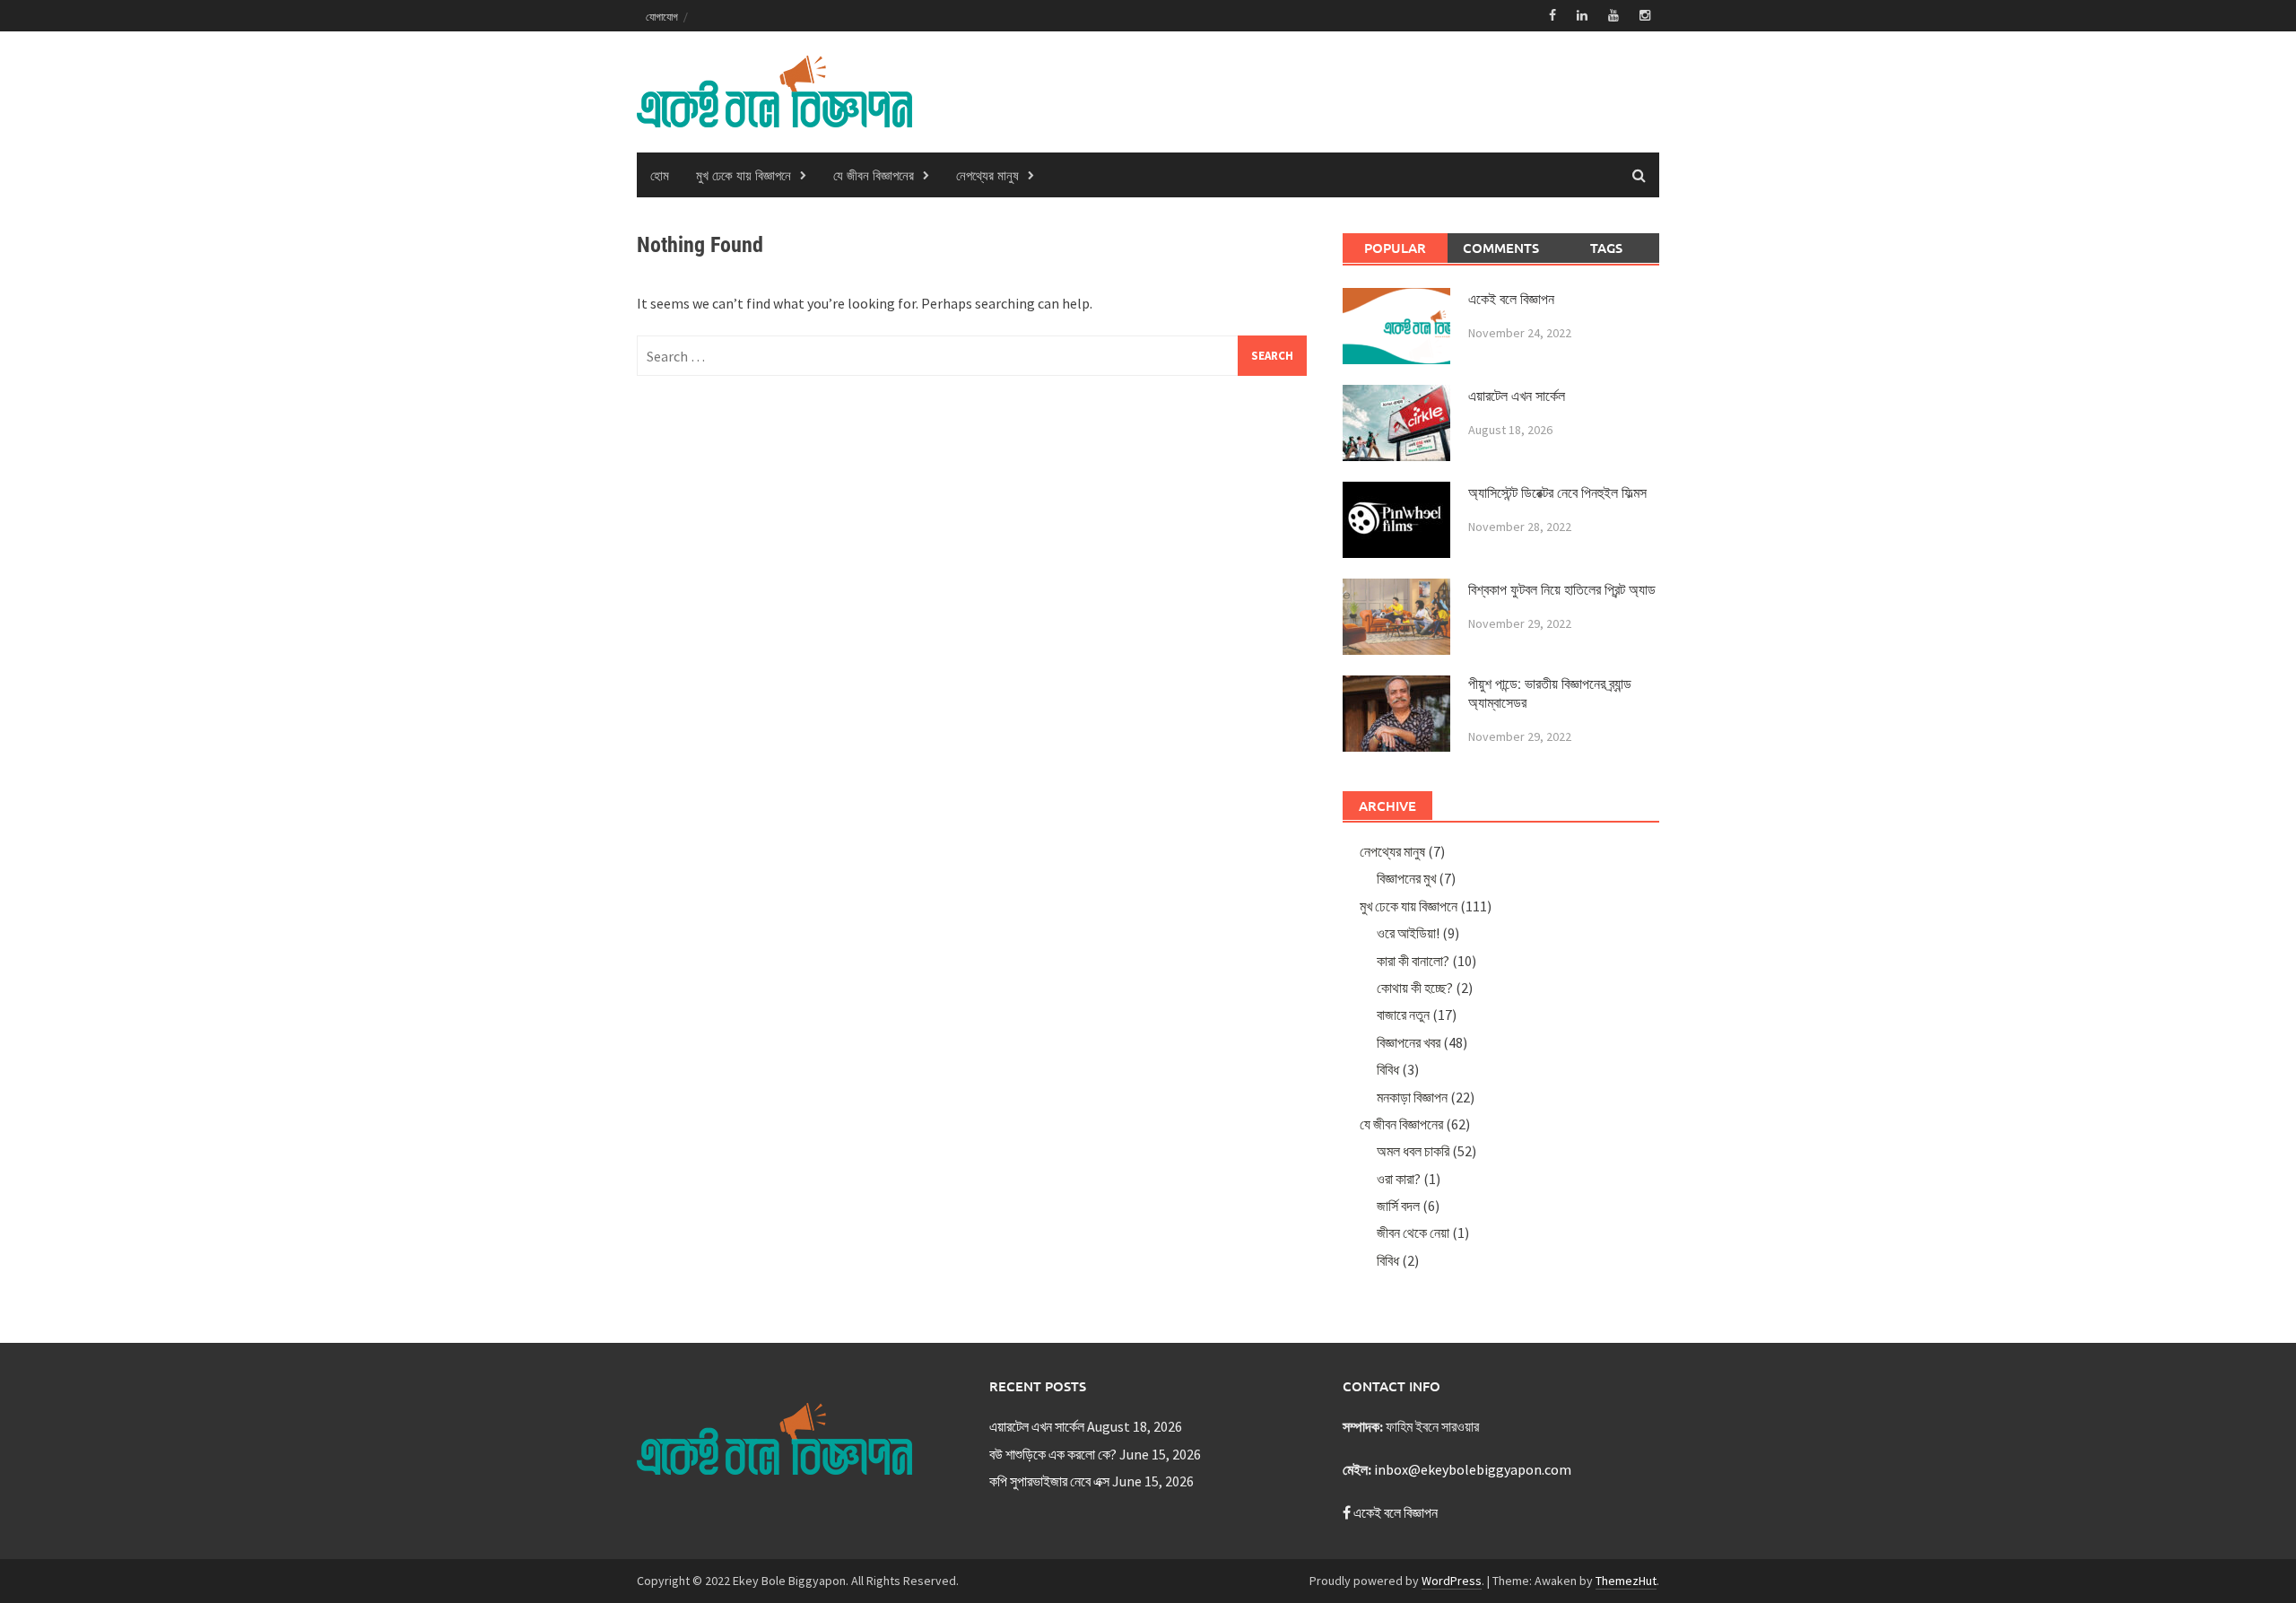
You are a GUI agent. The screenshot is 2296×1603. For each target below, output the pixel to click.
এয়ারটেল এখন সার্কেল (1517, 396)
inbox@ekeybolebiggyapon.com (1473, 1469)
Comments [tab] (1501, 248)
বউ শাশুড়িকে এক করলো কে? (1053, 1454)
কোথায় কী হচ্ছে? (1415, 988)
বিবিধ (1388, 1069)
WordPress (1452, 1581)
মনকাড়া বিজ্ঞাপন (1412, 1097)
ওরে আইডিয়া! (1408, 933)
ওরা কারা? (1399, 1179)
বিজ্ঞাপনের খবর (1409, 1042)
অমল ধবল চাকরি (1413, 1151)
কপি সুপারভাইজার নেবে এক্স (1049, 1481)
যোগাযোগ (662, 16)
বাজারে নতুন (1403, 1015)
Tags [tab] (1606, 248)
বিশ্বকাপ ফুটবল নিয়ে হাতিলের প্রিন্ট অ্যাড (1562, 590)
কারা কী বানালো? (1413, 961)
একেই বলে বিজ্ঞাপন (1511, 299)
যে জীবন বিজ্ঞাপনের (874, 175)
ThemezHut (1626, 1581)
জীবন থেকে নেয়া (1413, 1233)
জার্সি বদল (1398, 1206)
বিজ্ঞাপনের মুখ (1406, 878)
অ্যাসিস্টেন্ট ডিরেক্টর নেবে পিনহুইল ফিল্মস (1557, 493)
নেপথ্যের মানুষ (987, 175)
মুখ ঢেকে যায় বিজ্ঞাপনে (744, 175)
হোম (660, 175)
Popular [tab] (1395, 248)
